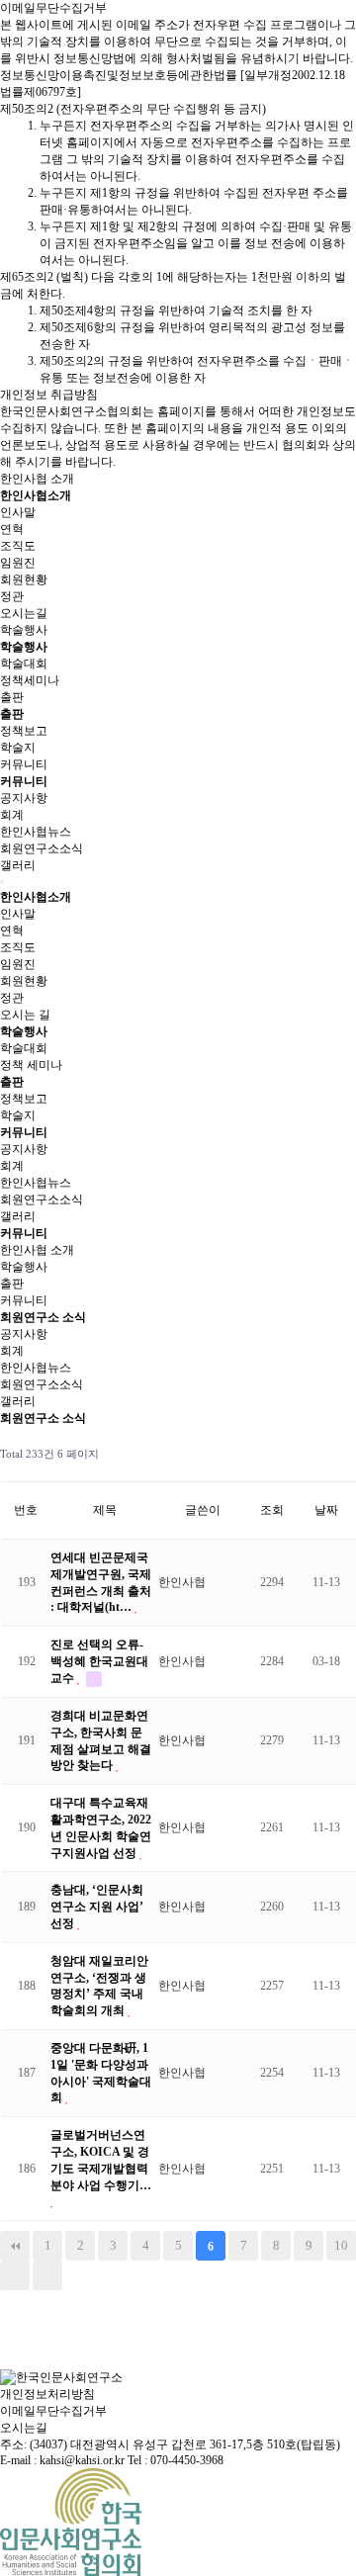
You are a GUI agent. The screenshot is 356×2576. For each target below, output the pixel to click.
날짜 (326, 1510)
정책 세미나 (31, 1065)
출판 (12, 697)
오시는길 (24, 613)
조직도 (18, 546)
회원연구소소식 (42, 848)
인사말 (18, 512)
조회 (272, 1510)
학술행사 (24, 630)
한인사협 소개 (37, 479)
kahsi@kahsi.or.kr (82, 2460)
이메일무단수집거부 (53, 2411)
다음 (15, 2275)
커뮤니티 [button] (24, 1233)
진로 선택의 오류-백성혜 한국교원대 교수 (99, 1661)
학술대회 (24, 664)
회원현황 (24, 579)
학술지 (18, 748)
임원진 (18, 563)
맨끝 (47, 2275)
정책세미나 (30, 680)
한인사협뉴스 (36, 832)
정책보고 (24, 731)
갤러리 (18, 865)
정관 (12, 596)
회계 (12, 815)
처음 (15, 2246)
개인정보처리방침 (47, 2394)
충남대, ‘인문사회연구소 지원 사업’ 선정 (97, 1907)
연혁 (12, 529)
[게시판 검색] (337, 1454)
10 (341, 2245)
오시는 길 (25, 1015)
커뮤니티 (24, 764)
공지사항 (24, 798)
